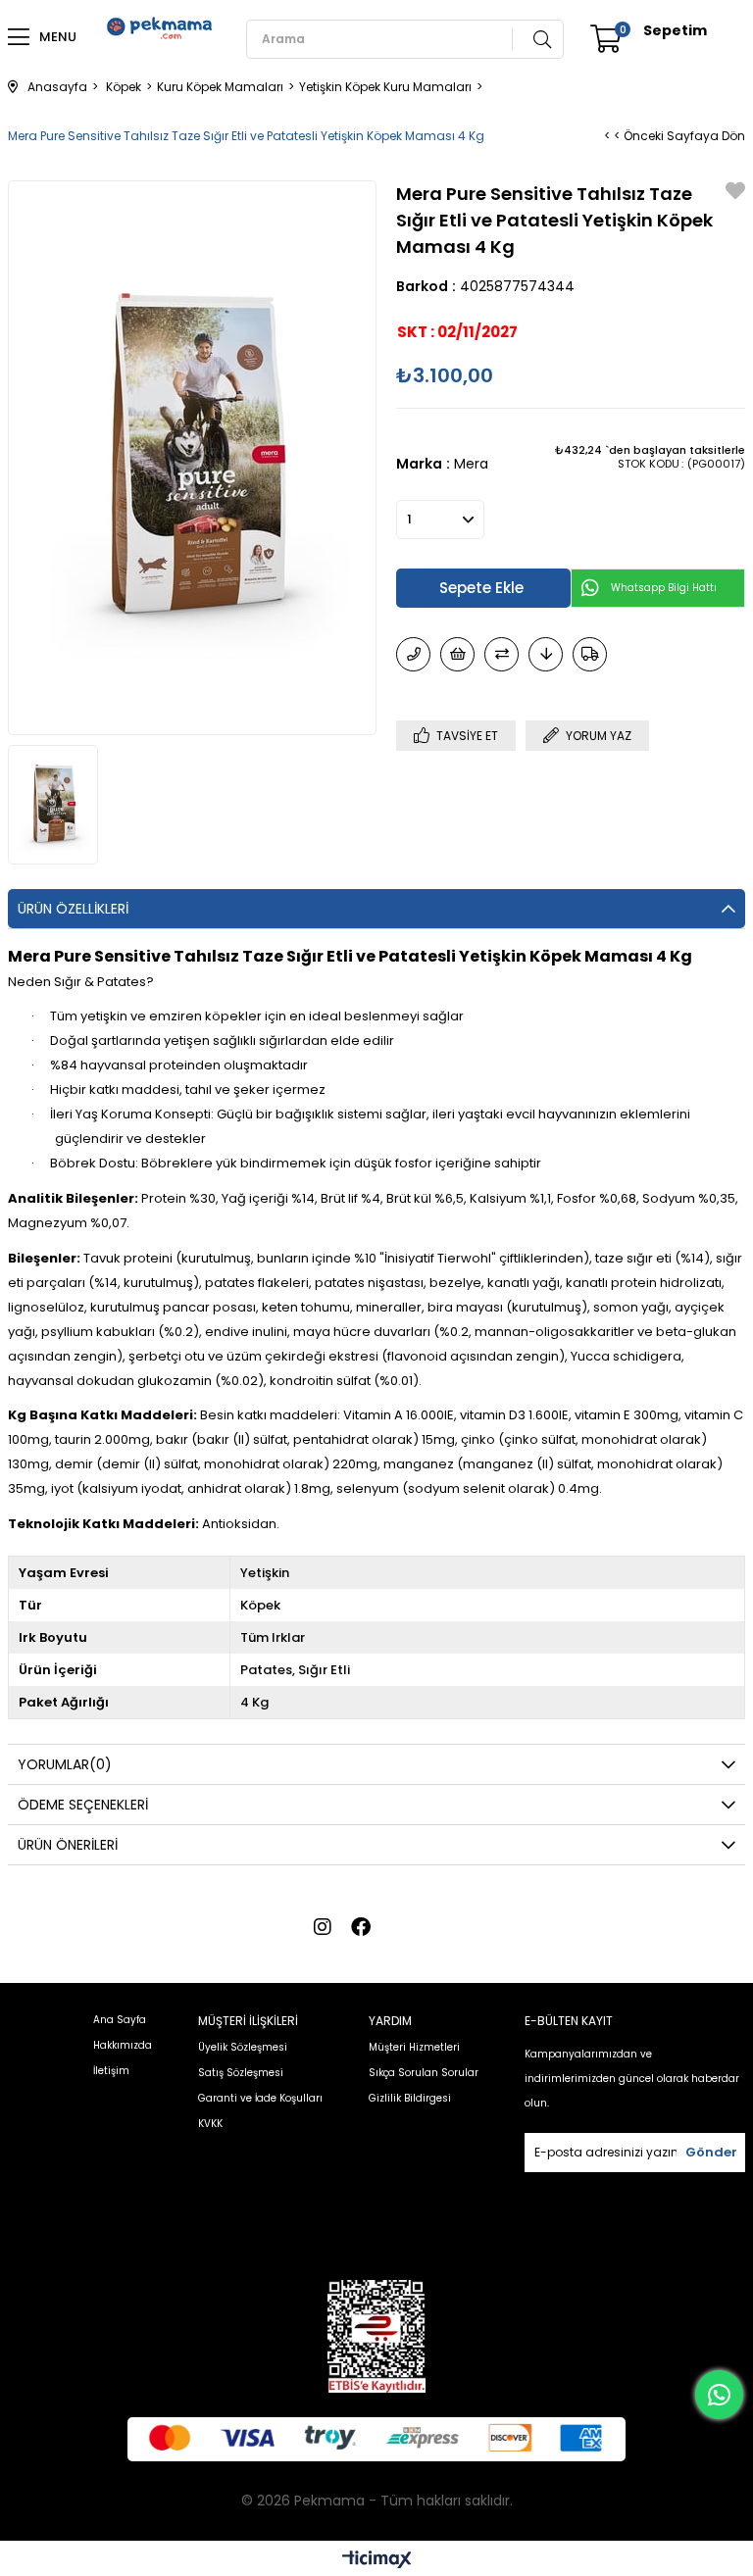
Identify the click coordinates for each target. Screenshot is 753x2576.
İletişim (111, 2071)
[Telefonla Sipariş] (413, 654)
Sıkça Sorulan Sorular (424, 2073)
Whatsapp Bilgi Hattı (664, 588)
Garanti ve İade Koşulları (260, 2098)
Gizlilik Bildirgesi (410, 2098)
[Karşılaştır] (502, 654)
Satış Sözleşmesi (241, 2073)
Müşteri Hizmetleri (414, 2047)
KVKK (210, 2124)
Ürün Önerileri (68, 1845)
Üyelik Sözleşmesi (243, 2047)
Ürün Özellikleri (73, 909)
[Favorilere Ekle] (735, 193)
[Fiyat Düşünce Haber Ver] (546, 654)
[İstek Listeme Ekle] (457, 654)
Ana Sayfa (120, 2020)
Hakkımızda (123, 2045)
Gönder (711, 2152)
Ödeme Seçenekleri (83, 1805)
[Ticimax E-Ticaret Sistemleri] (377, 2561)
